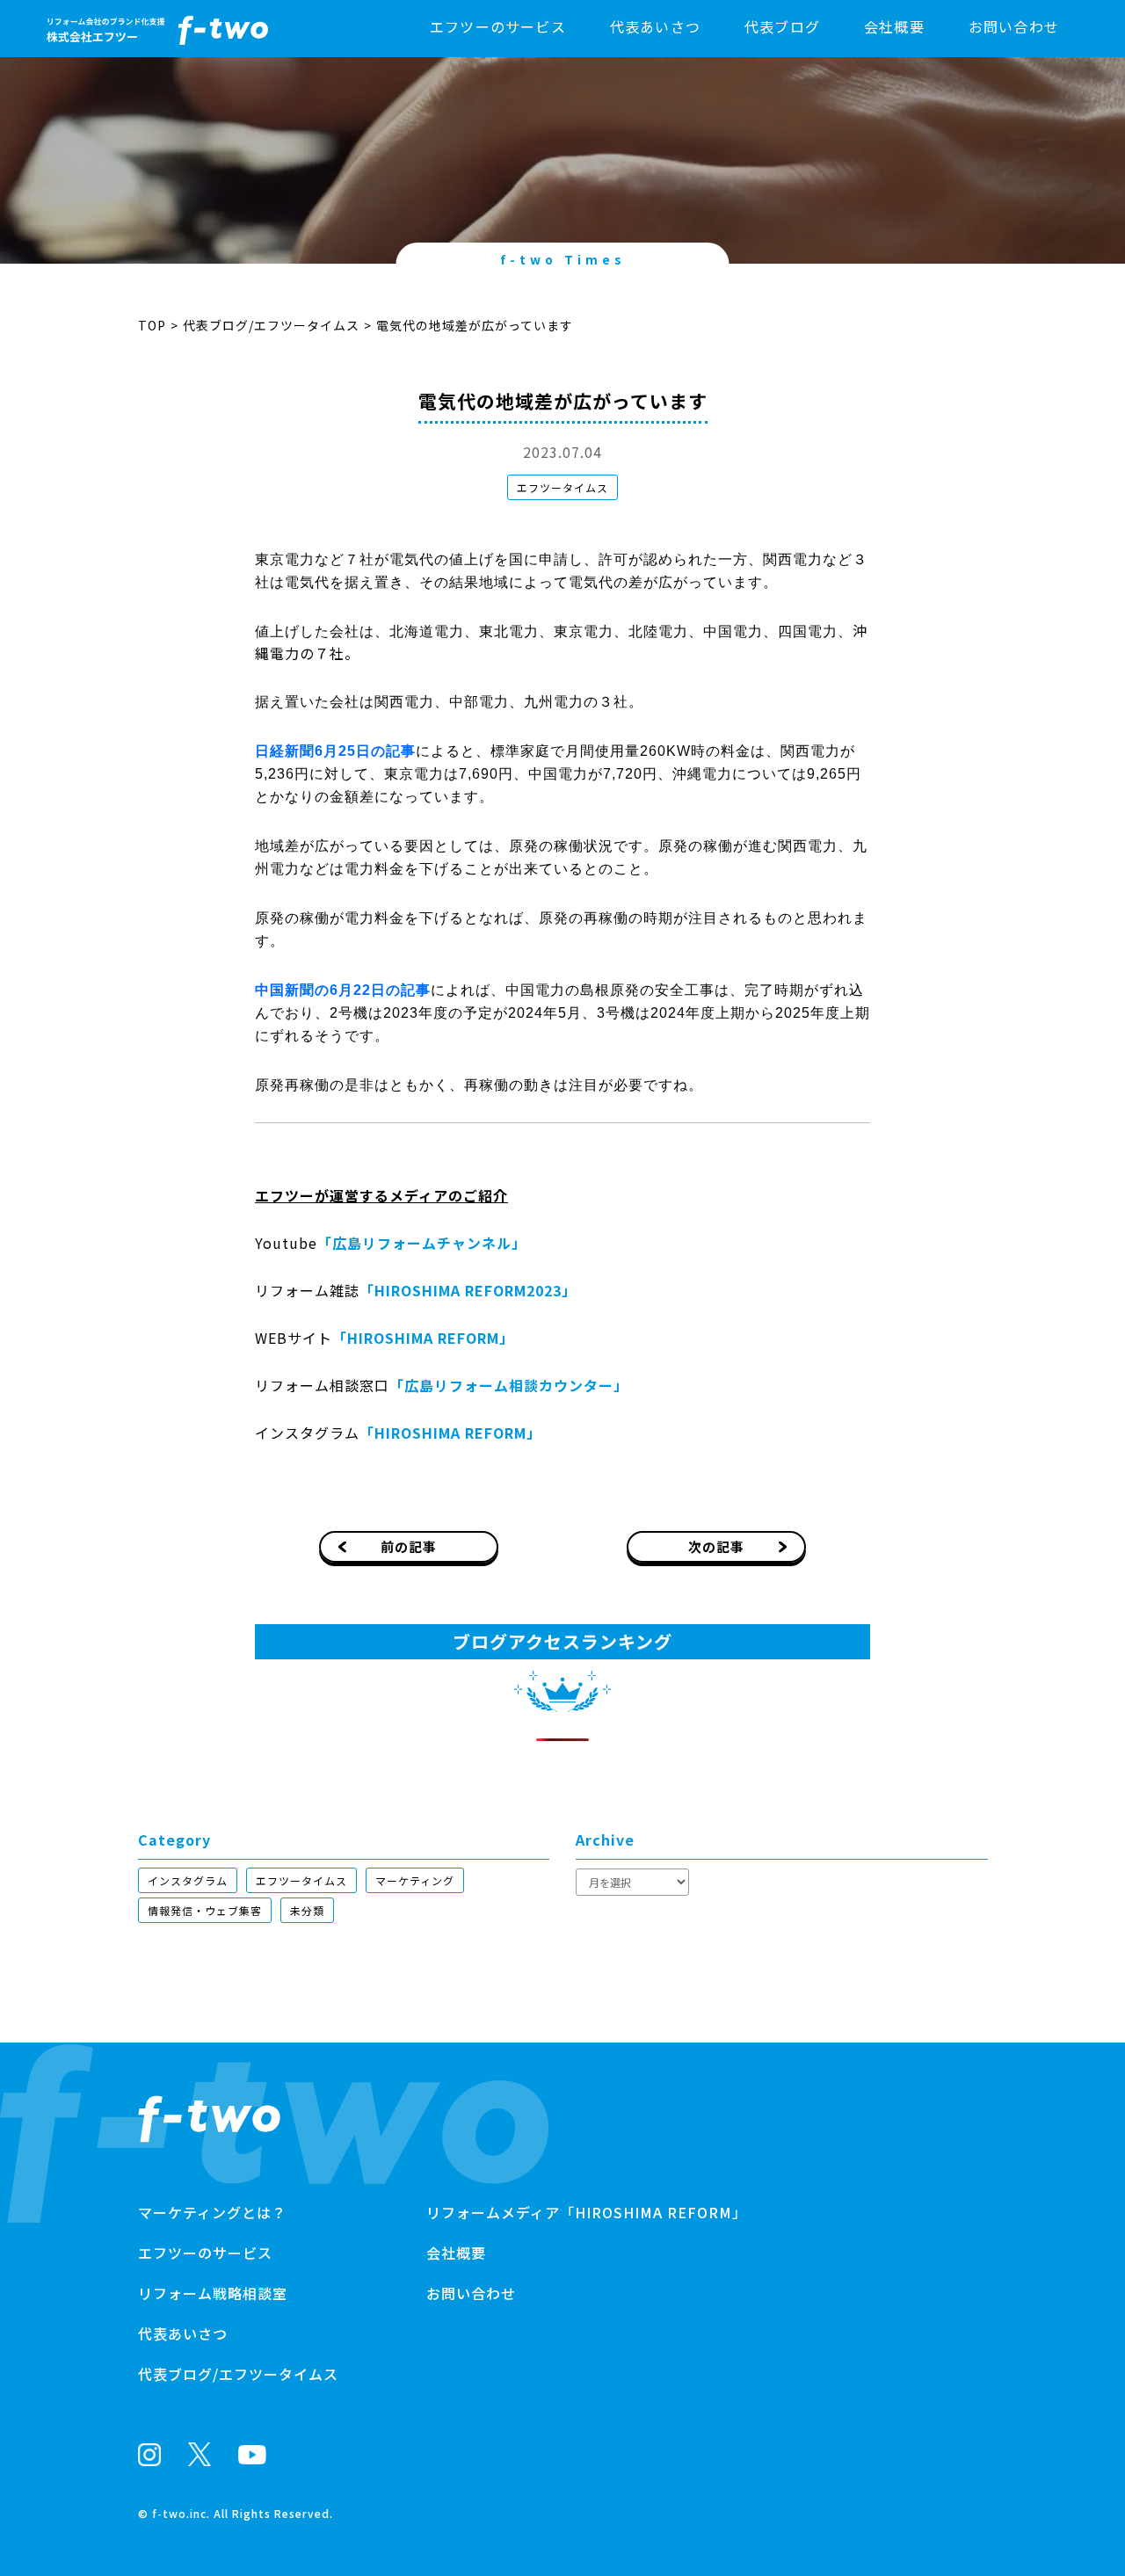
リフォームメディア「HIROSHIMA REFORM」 (587, 2212)
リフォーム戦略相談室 (213, 2293)
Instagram (149, 2455)
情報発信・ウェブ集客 (205, 1910)
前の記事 (409, 1546)
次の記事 (716, 1546)
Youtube (252, 2455)
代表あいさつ (655, 26)
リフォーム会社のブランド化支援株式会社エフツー (209, 2119)
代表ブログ (782, 26)
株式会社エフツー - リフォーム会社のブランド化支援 (157, 30)
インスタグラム (188, 1880)
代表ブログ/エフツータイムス (271, 325)
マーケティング (415, 1880)
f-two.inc (179, 2513)
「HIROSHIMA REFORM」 (423, 1338)
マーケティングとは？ (212, 2212)
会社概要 (894, 26)
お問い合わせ (1014, 26)
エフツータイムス (562, 487)
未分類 (307, 1910)
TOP (152, 325)
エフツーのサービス (498, 26)
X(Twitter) (200, 2454)
